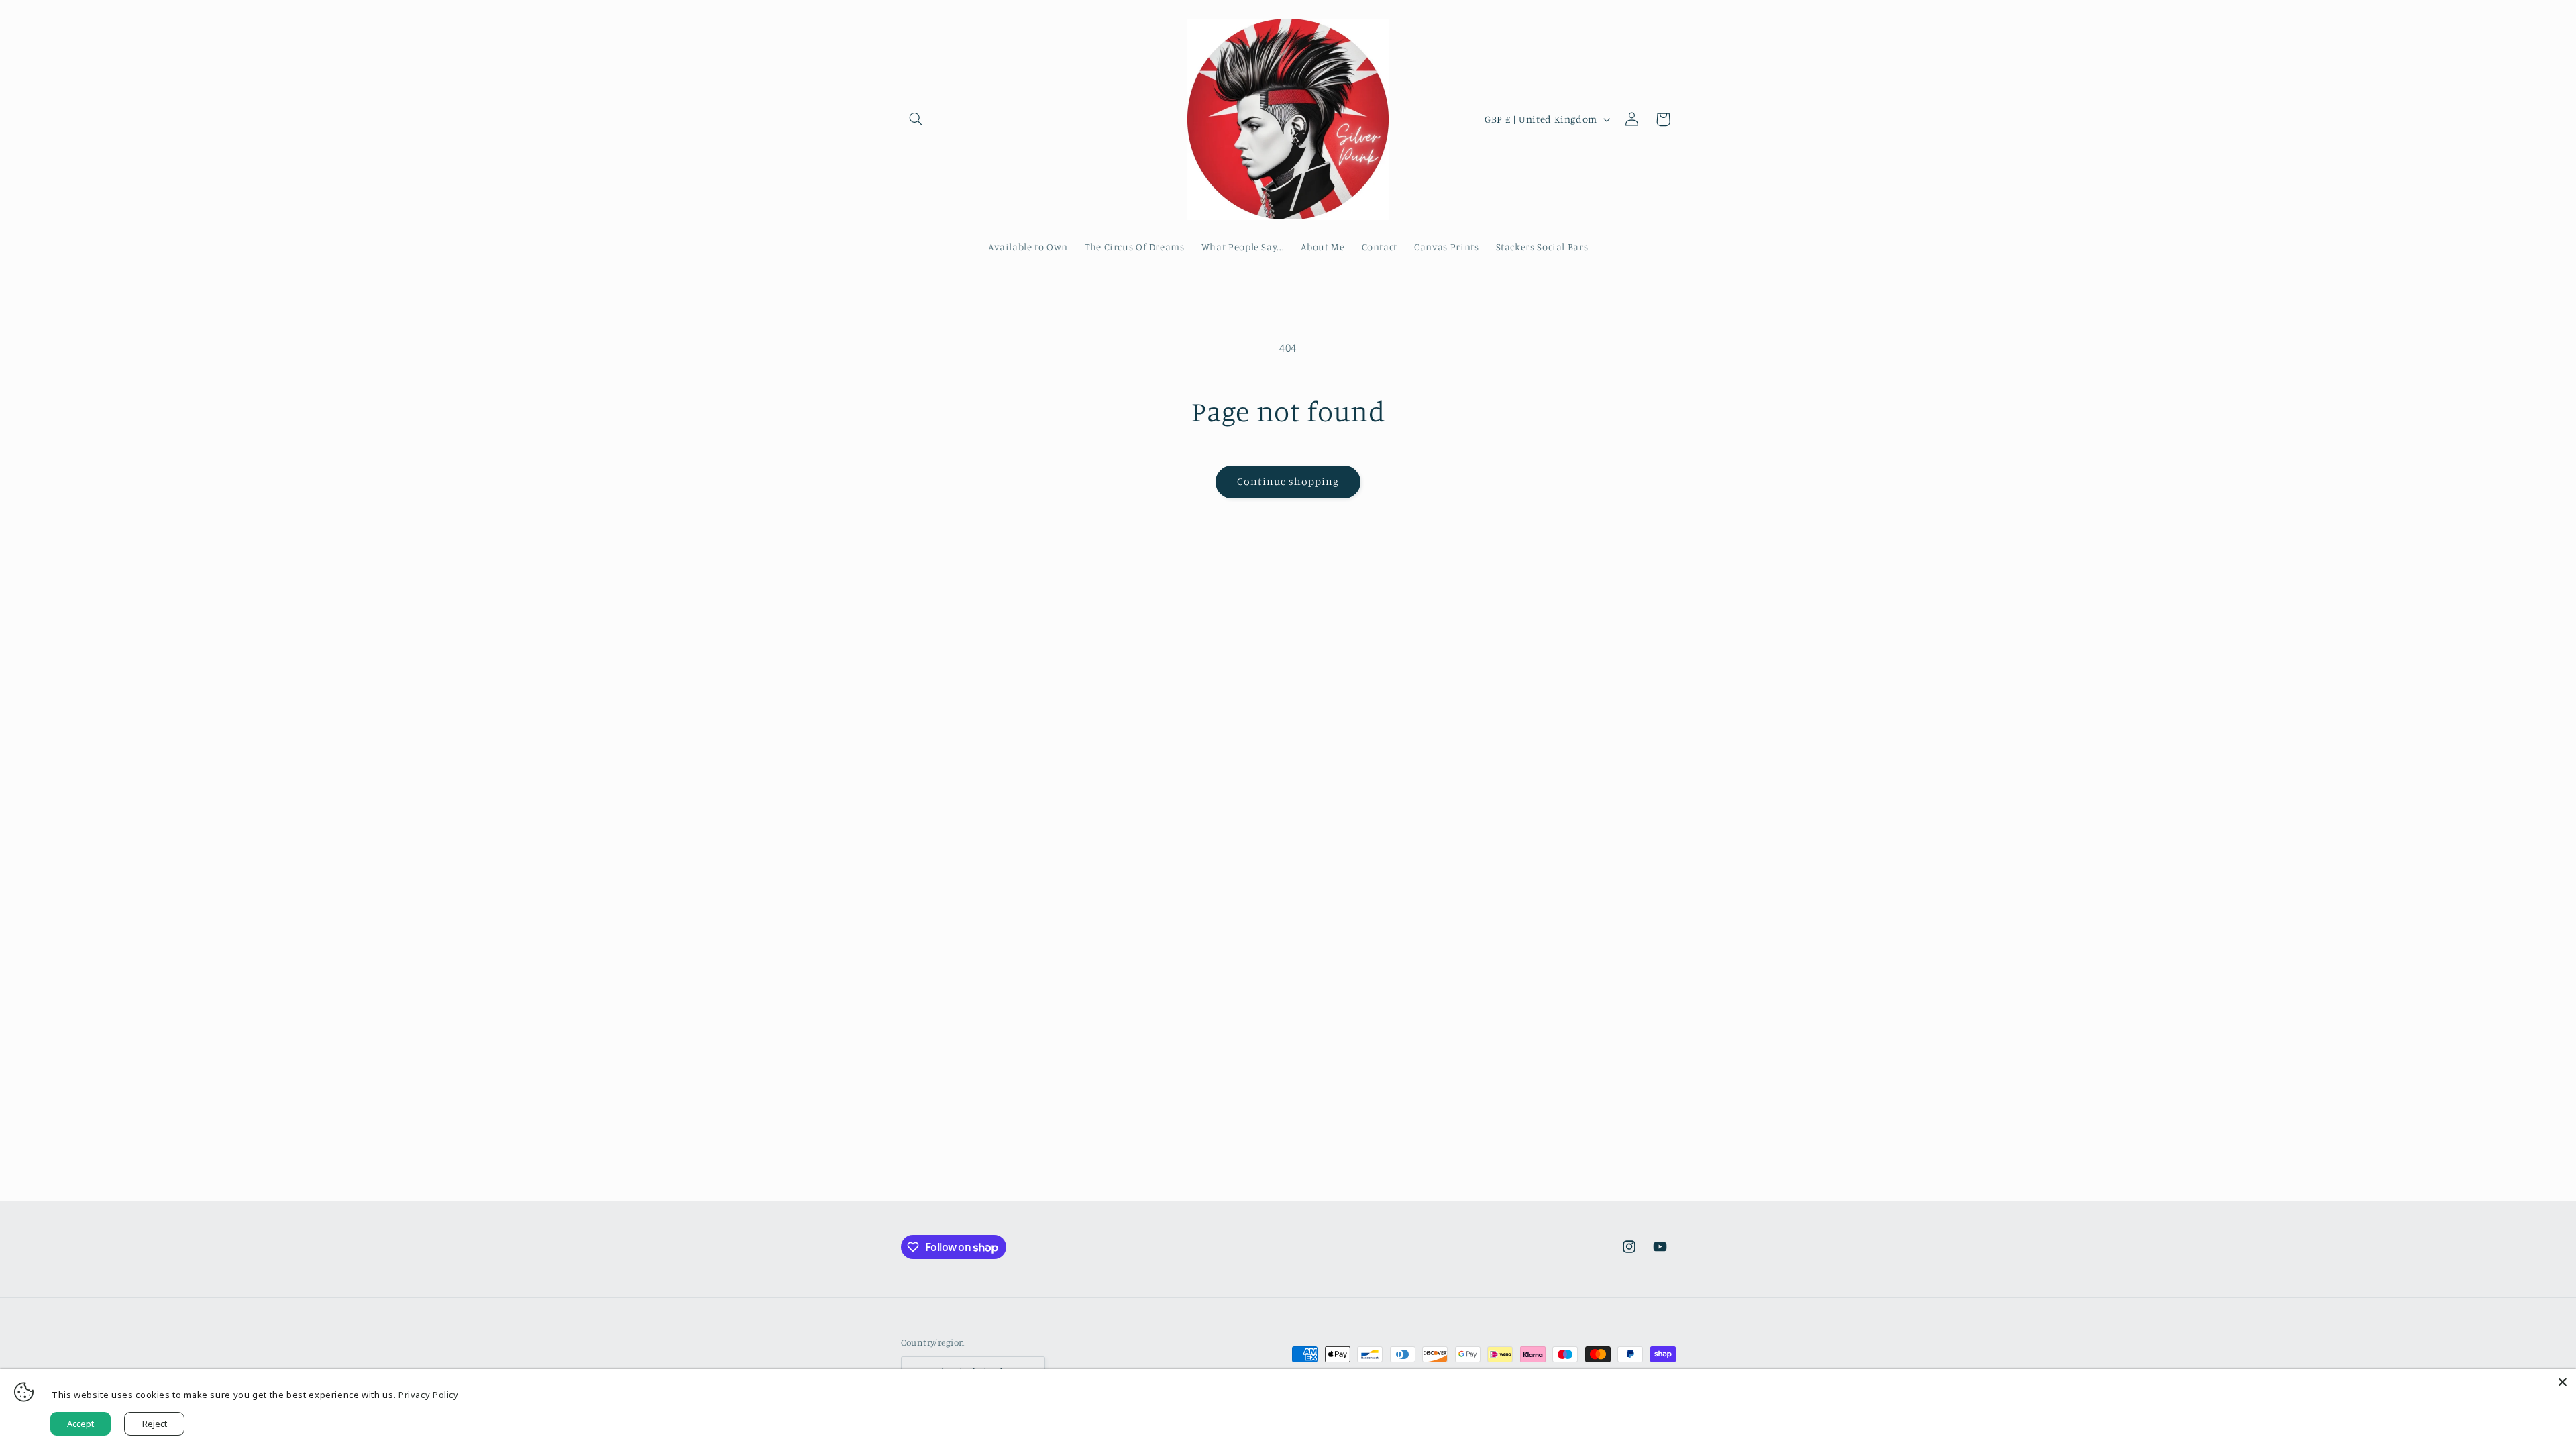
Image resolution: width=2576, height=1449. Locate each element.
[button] (916, 119)
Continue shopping (1288, 481)
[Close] (2563, 1382)
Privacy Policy (429, 1395)
